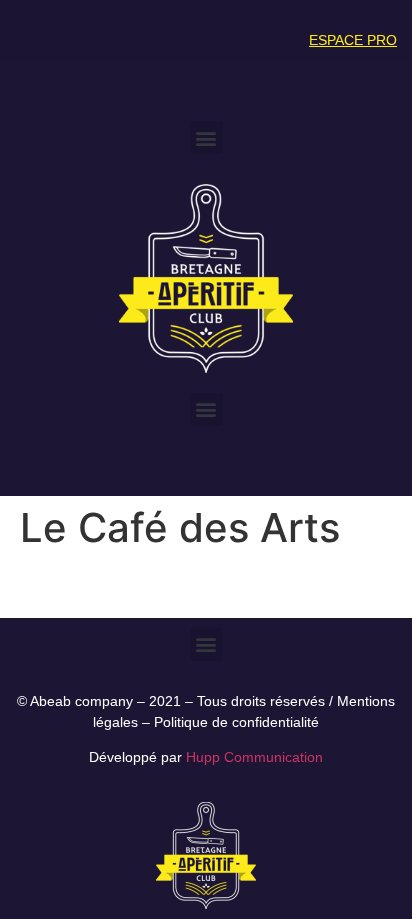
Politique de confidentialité (236, 722)
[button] (206, 137)
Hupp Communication (254, 757)
